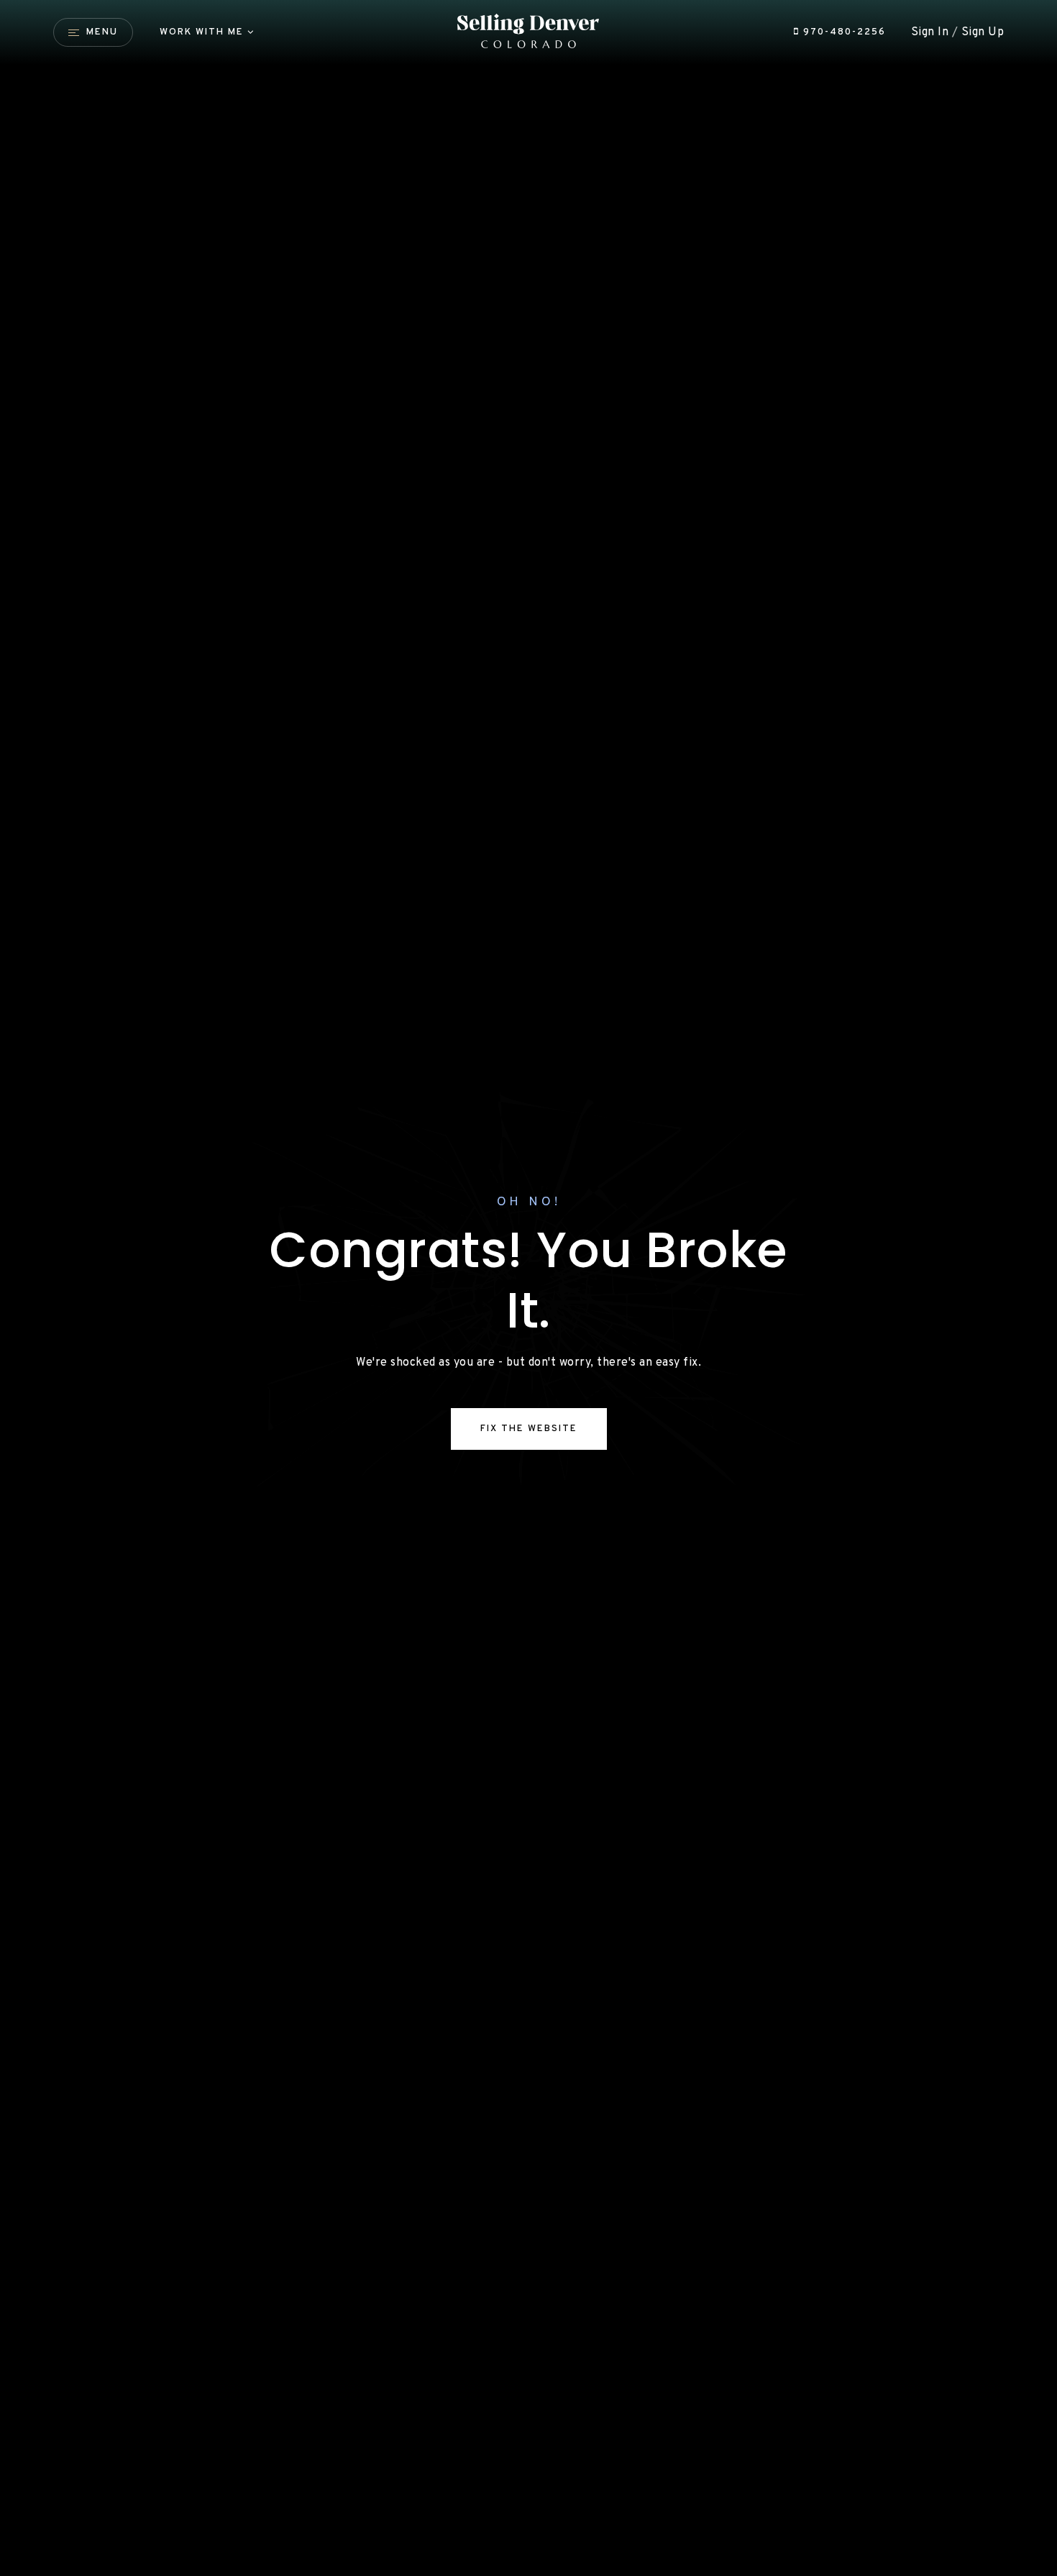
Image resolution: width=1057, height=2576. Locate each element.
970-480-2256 (843, 32)
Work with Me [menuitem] (202, 32)
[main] (528, 1288)
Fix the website (529, 1429)
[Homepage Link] (528, 32)
